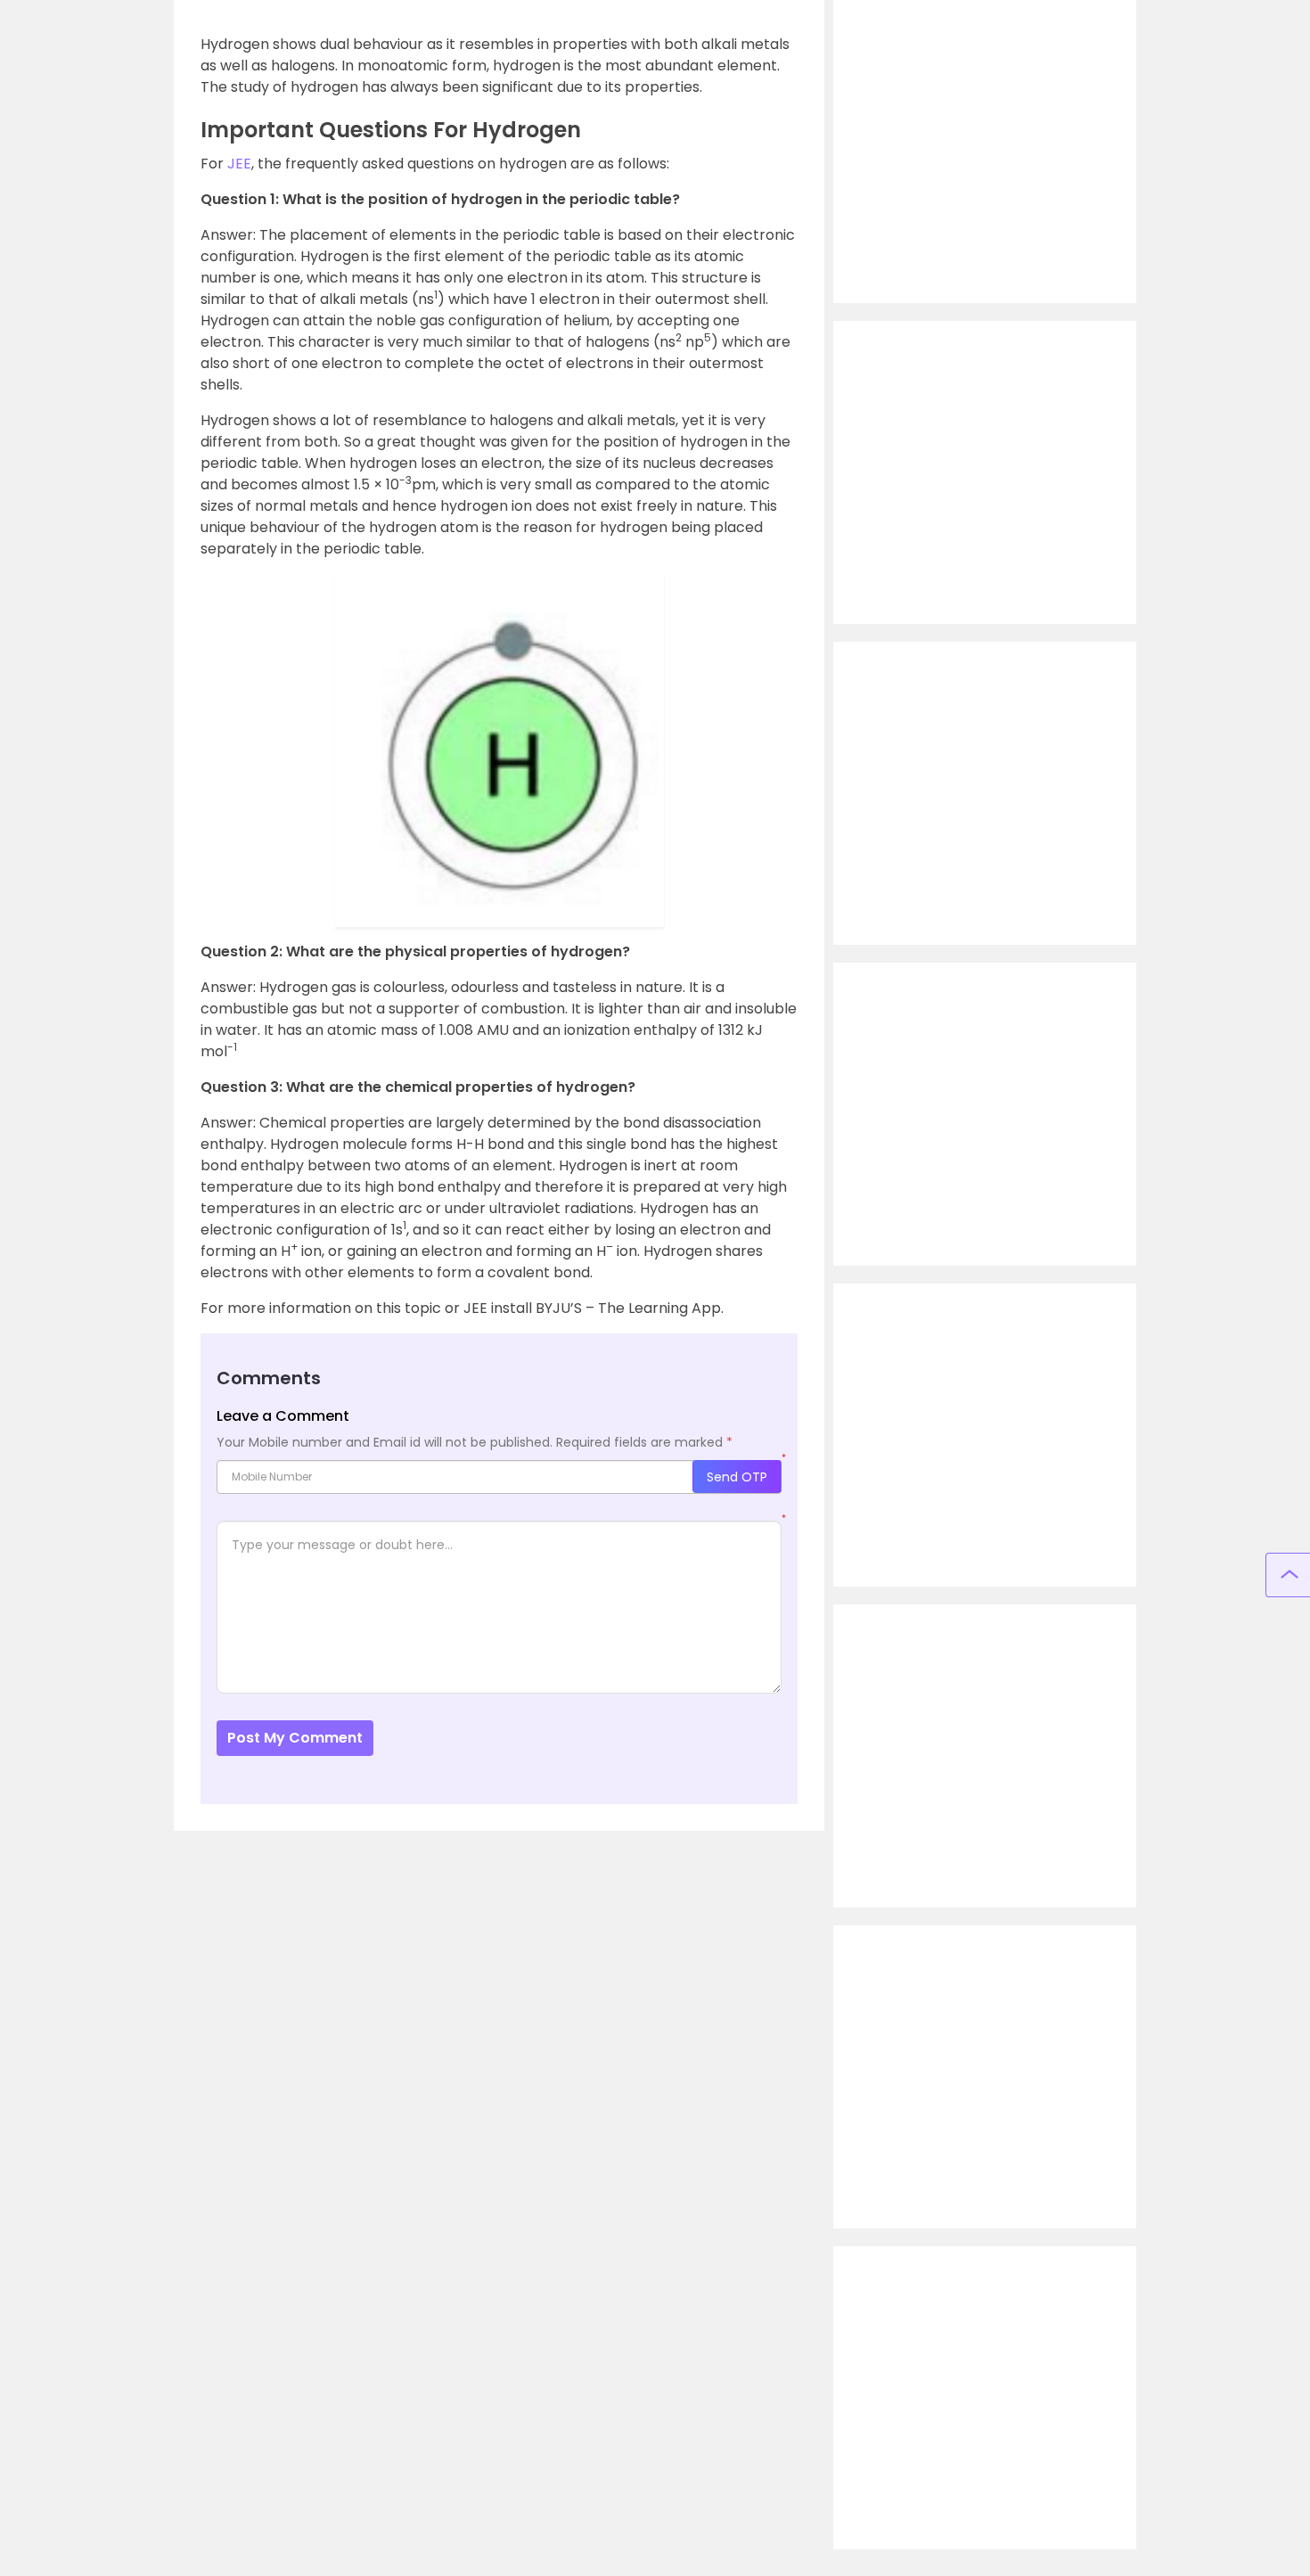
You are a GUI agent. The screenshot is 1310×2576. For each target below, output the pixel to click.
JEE (239, 164)
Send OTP (737, 1477)
